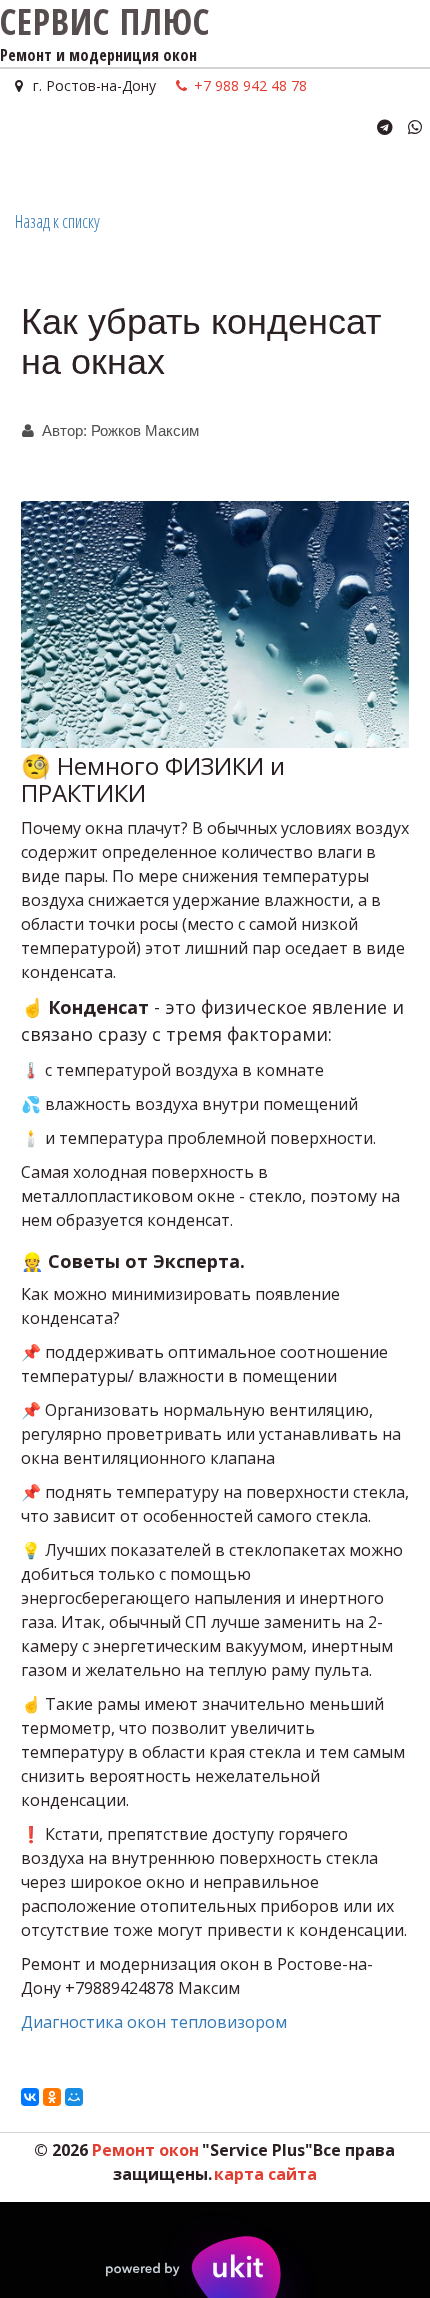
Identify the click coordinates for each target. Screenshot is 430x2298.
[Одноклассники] (52, 2097)
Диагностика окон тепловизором (154, 2022)
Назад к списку (57, 221)
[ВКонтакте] (30, 2097)
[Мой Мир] (74, 2097)
